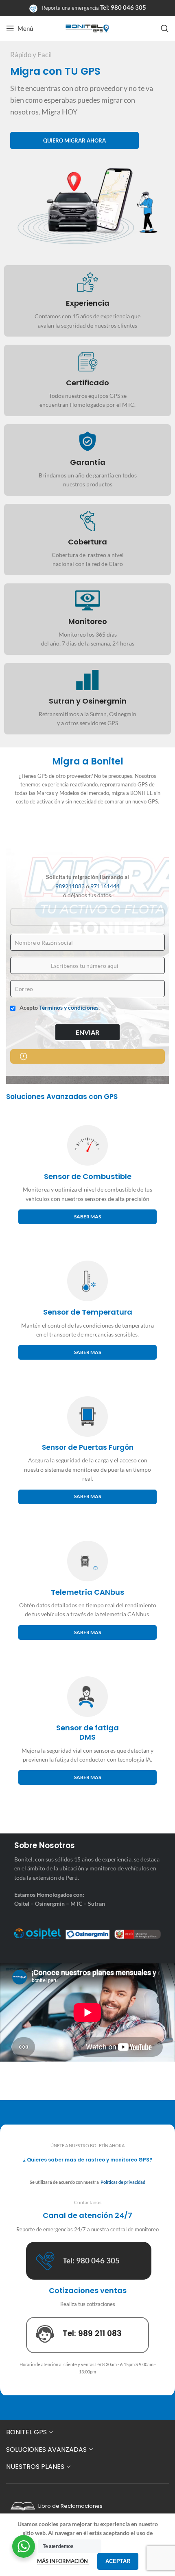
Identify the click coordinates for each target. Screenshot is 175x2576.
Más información (63, 2561)
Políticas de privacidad (123, 2182)
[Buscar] (165, 28)
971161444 (105, 886)
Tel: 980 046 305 (123, 7)
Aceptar (118, 2561)
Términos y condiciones (69, 1007)
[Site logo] (88, 28)
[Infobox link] (87, 301)
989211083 (70, 886)
